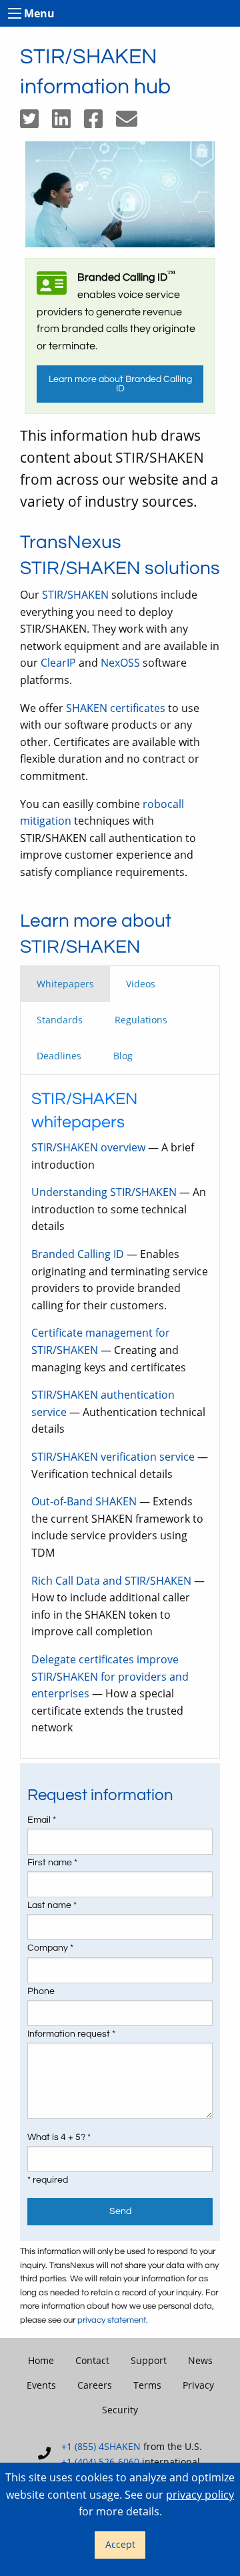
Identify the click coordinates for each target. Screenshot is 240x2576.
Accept (120, 2544)
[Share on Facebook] (100, 123)
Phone (41, 1991)
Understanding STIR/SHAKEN (104, 1192)
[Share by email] (132, 123)
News (200, 2360)
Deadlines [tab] (59, 1056)
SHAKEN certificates (116, 708)
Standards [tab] (60, 1020)
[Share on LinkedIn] (68, 123)
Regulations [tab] (141, 1020)
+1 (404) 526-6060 (100, 2462)
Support (149, 2360)
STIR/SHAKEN (75, 595)
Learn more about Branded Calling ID (120, 384)
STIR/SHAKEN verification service (113, 1457)
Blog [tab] (123, 1056)
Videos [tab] (141, 984)
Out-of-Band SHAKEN (84, 1501)
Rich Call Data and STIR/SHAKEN (111, 1581)
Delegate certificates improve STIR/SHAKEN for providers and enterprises (110, 1676)
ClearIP (58, 663)
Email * (42, 1820)
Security (120, 2410)
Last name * (52, 1905)
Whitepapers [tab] (65, 984)
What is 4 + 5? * (59, 2137)
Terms (147, 2385)
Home (41, 2360)
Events (41, 2385)
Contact (92, 2360)
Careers (95, 2385)
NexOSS (120, 663)
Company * (50, 1948)
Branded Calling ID (78, 1254)
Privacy (198, 2385)
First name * (52, 1863)
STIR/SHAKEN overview (88, 1147)
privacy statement (112, 2320)
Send (120, 2211)
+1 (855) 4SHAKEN (101, 2446)
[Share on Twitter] (36, 123)
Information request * (71, 2034)
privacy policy (200, 2495)
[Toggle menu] (15, 13)
